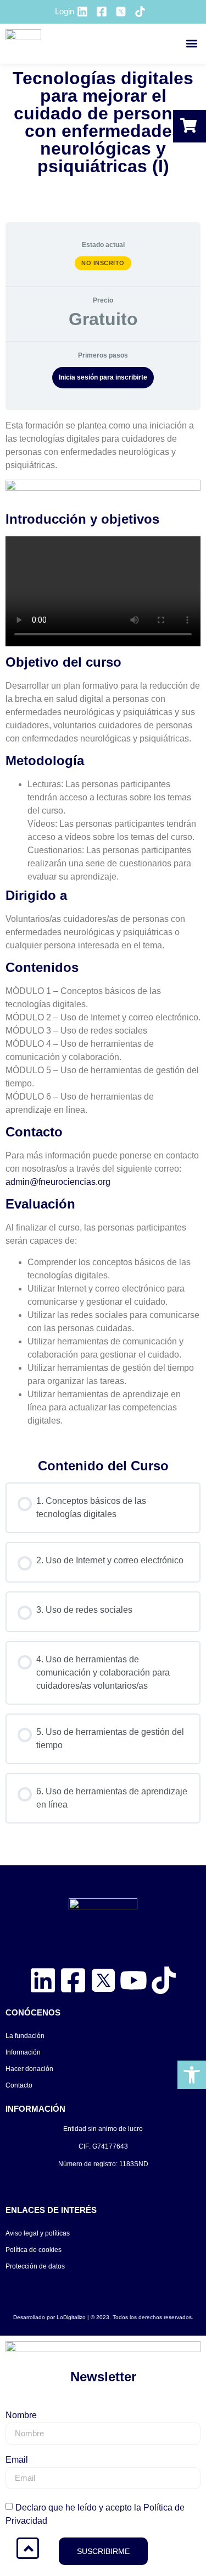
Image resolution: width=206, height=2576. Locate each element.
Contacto (19, 2085)
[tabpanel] (103, 930)
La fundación (25, 2036)
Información (23, 2052)
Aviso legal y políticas (38, 2233)
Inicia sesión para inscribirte (103, 377)
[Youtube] (133, 1980)
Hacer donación (29, 2069)
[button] (191, 44)
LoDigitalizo (71, 2317)
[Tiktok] (164, 1980)
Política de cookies (34, 2250)
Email (17, 2460)
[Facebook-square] (73, 1980)
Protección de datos (35, 2266)
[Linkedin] (43, 1980)
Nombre (21, 2415)
